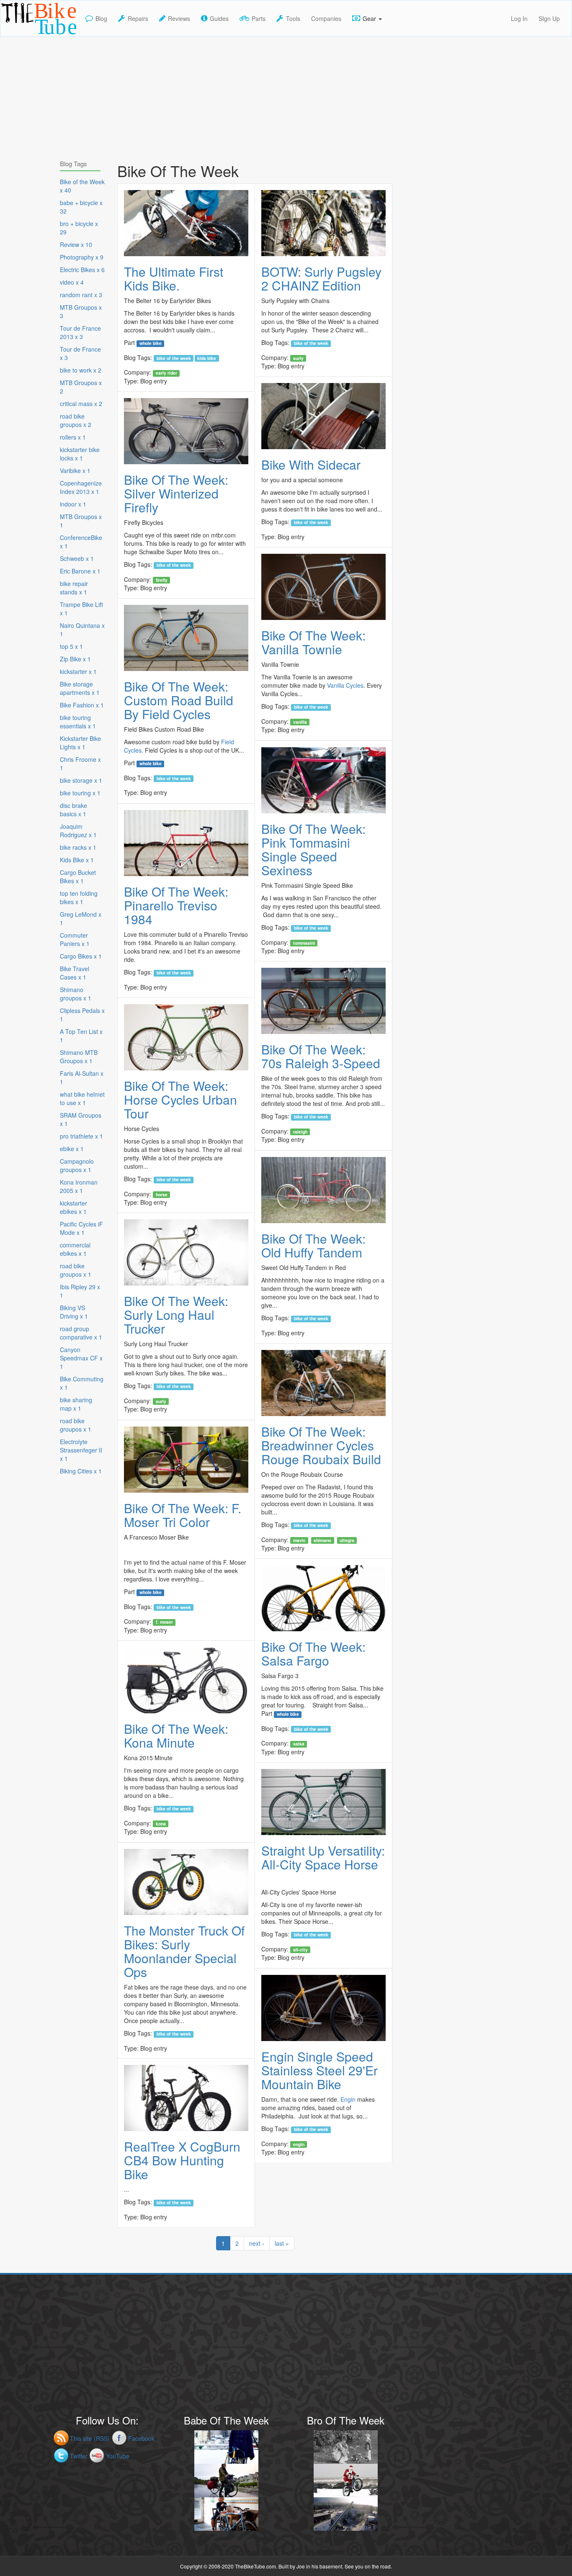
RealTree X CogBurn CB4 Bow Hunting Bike (182, 2160)
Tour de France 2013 (80, 332)
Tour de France (80, 353)
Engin (348, 2099)
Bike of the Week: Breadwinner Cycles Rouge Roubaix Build (321, 1445)
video (72, 282)
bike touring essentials (78, 722)
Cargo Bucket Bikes (78, 877)
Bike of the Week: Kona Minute (176, 1735)
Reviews (179, 18)
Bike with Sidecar (311, 464)
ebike (72, 1149)
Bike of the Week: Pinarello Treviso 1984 (176, 905)
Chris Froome (80, 764)
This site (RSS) (90, 2438)
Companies (326, 18)
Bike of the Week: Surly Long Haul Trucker (176, 1315)
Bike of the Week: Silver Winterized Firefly (176, 493)
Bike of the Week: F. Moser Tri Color (183, 1515)
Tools (293, 18)
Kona (161, 1823)
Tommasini (304, 943)
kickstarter (78, 671)
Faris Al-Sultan (82, 1077)
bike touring (80, 793)
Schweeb (77, 558)
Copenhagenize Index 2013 (81, 487)
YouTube (118, 2456)
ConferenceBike (81, 542)
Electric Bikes (82, 270)
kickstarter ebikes (73, 1207)
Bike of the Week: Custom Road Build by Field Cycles (179, 700)
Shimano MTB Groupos (79, 1057)
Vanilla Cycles (345, 685)
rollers (73, 437)
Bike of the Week (174, 358)
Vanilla (300, 722)
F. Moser (164, 1622)
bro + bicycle (79, 228)
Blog (101, 18)
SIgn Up (549, 18)
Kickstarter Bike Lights (80, 743)
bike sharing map (76, 1404)
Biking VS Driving (74, 1312)
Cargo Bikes (81, 956)
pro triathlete (81, 1136)
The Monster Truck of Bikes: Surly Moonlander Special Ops (184, 1951)
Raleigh (300, 1131)
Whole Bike (151, 343)
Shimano (322, 1540)
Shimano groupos (76, 994)
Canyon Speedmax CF (81, 1358)
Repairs (138, 18)
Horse (162, 1194)
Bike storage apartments (80, 688)
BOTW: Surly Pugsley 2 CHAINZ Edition (321, 278)
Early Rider (166, 373)
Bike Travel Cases (75, 973)
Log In (519, 18)
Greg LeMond (81, 918)
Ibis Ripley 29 (80, 1291)
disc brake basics (73, 810)
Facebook (141, 2438)
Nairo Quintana (82, 630)
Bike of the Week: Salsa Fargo (313, 1653)
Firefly (162, 580)
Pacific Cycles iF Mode (81, 1228)
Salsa (299, 1744)
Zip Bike (75, 659)
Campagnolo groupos (77, 1165)
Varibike (75, 470)
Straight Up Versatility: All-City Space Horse (323, 1857)
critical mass (81, 404)
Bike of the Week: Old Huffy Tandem (313, 1245)
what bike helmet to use (82, 1098)
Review (76, 244)
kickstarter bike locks (80, 454)
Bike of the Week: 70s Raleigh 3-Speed (321, 1056)
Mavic (299, 1540)
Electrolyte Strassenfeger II (81, 1450)
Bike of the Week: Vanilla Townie (313, 642)
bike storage (81, 780)
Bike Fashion (82, 705)
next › (257, 2243)
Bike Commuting (82, 1383)
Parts (259, 18)
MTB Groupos (81, 311)
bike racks (78, 847)
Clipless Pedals (82, 1015)
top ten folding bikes (79, 897)
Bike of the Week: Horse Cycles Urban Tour (180, 1099)
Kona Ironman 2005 (79, 1186)
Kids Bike (207, 358)
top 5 (71, 646)
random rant (81, 295)
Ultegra (347, 1540)
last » (282, 2243)
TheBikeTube (22, 36)
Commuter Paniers (75, 939)
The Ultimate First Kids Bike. (174, 278)
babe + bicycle (81, 207)
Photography (82, 257)
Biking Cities (81, 1471)
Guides (219, 18)
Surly (298, 358)
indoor (73, 504)
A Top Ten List (81, 1036)
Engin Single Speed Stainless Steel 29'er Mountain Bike (319, 2070)
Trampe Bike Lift (81, 609)
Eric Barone (80, 571)
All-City (300, 1949)
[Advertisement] (286, 95)
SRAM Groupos (81, 1119)
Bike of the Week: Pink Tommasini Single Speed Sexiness (313, 849)
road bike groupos (76, 420)
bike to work (81, 370)
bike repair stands (74, 588)
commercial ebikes (75, 1249)
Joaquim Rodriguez (78, 830)
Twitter (79, 2456)
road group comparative (81, 1333)
